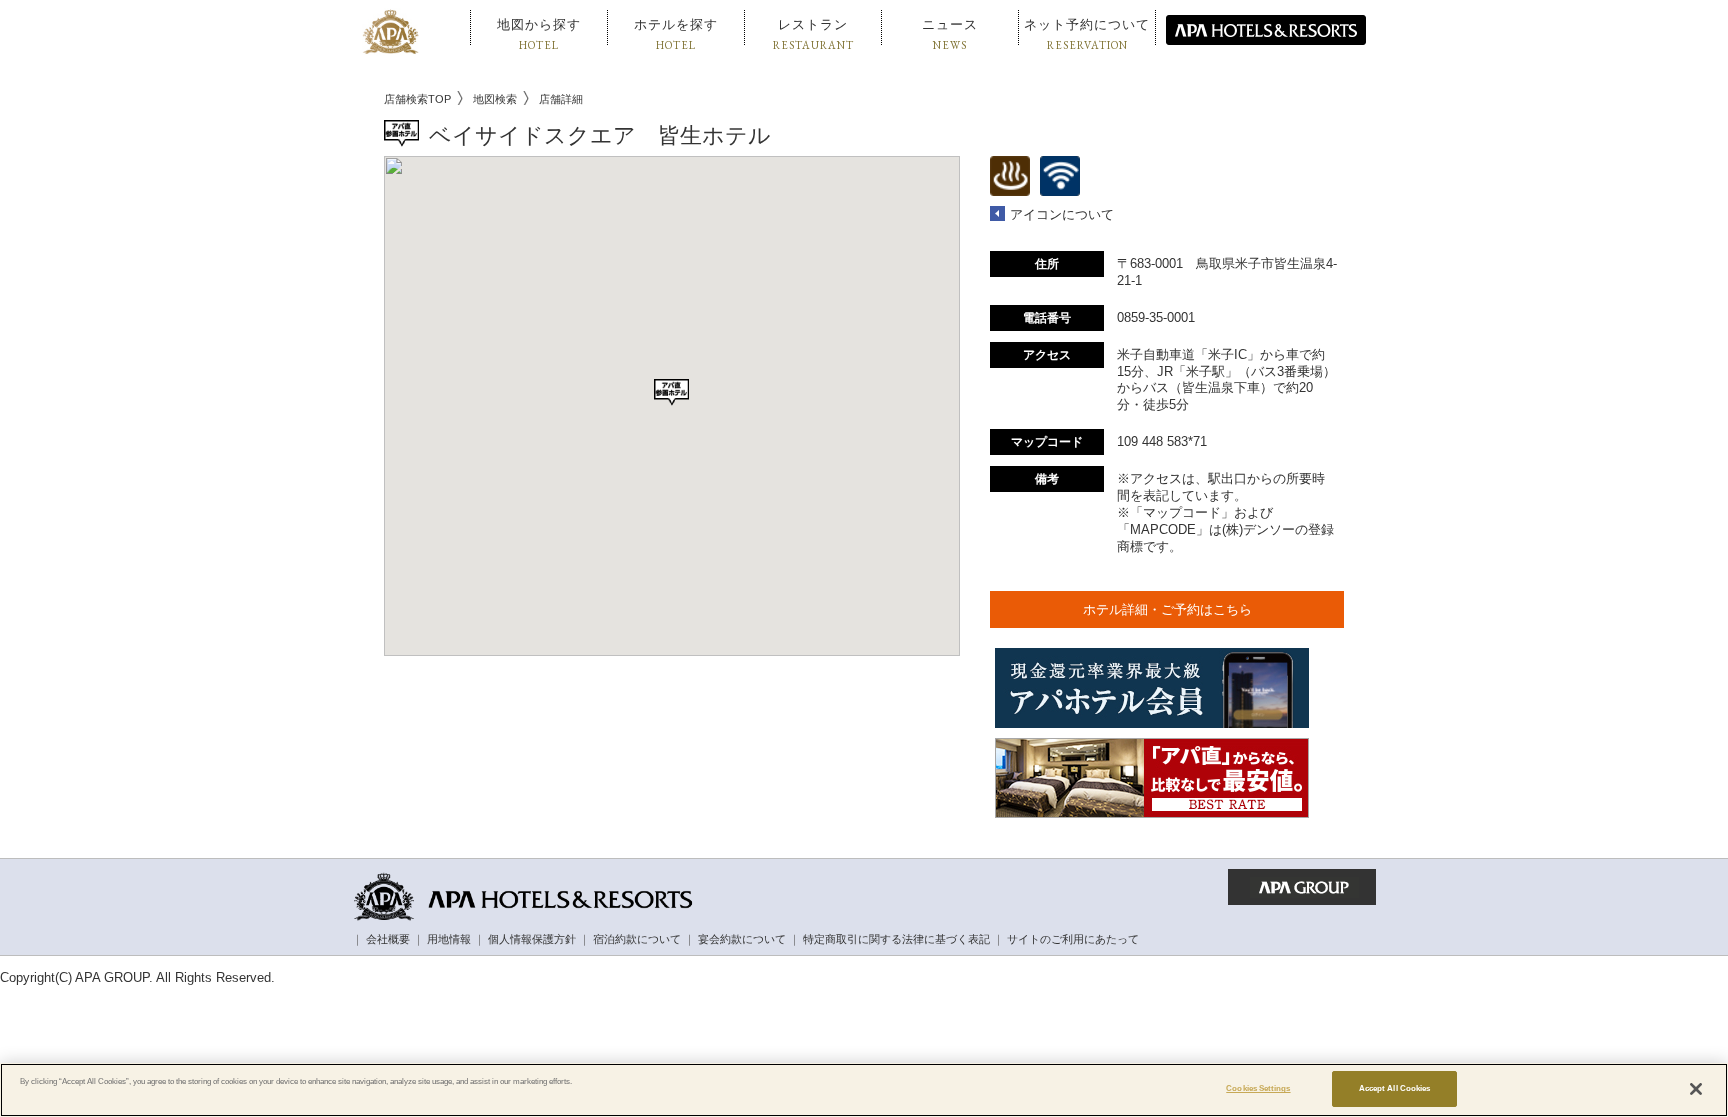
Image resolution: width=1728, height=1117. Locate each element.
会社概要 (388, 939)
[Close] (1696, 1089)
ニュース (950, 34)
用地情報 (449, 939)
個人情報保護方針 (532, 939)
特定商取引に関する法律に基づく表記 (896, 939)
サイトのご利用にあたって (1073, 939)
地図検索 (495, 99)
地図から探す (539, 34)
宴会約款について (742, 939)
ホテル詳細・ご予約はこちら (1167, 609)
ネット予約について (1087, 34)
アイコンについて (1062, 214)
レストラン (813, 34)
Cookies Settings (1258, 1088)
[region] (864, 1090)
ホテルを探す (676, 34)
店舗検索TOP (417, 99)
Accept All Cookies (1394, 1088)
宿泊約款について (637, 939)
